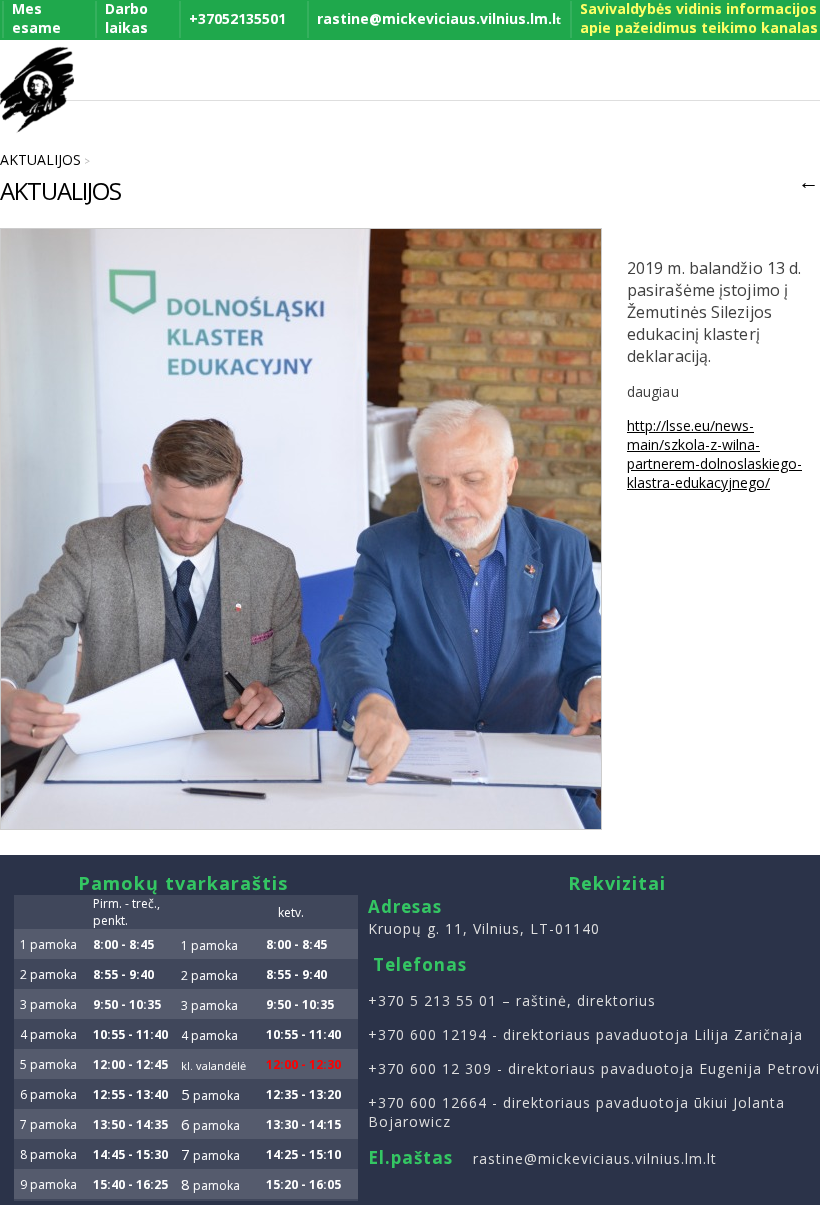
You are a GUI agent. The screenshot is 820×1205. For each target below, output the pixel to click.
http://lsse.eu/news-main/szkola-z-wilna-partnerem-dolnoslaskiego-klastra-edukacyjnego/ (714, 454)
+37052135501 (237, 18)
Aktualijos (40, 159)
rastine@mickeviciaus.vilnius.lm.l (439, 18)
